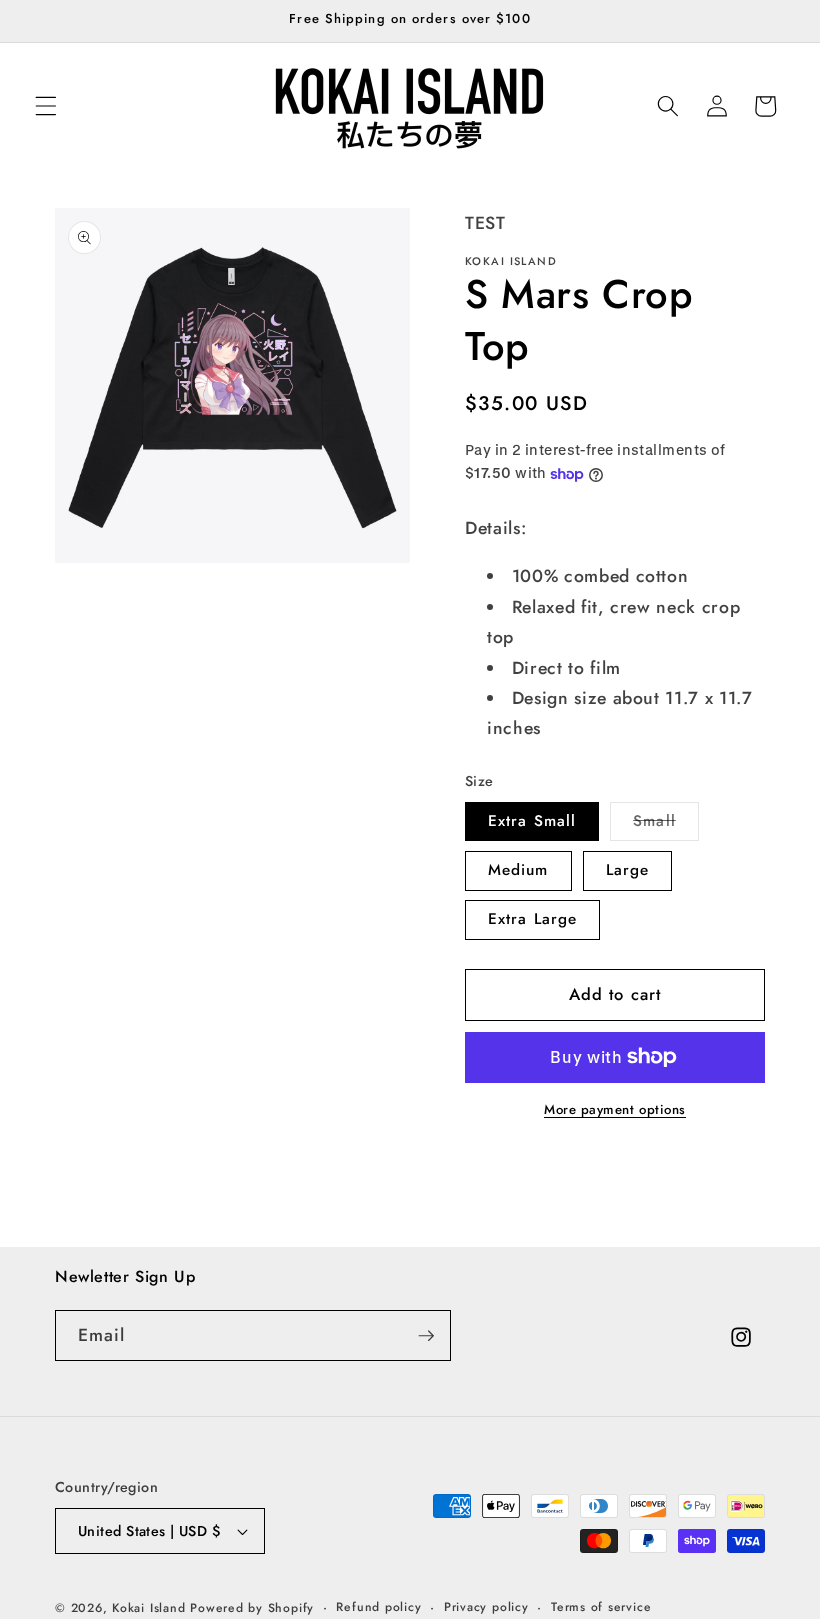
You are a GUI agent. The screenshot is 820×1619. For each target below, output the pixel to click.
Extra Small (532, 821)
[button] (46, 106)
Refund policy (378, 1607)
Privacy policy (486, 1607)
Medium (518, 870)
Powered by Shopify (252, 1608)
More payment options (615, 1109)
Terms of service (601, 1607)
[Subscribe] (426, 1336)
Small (666, 825)
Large (628, 870)
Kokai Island (148, 1608)
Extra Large (532, 919)
